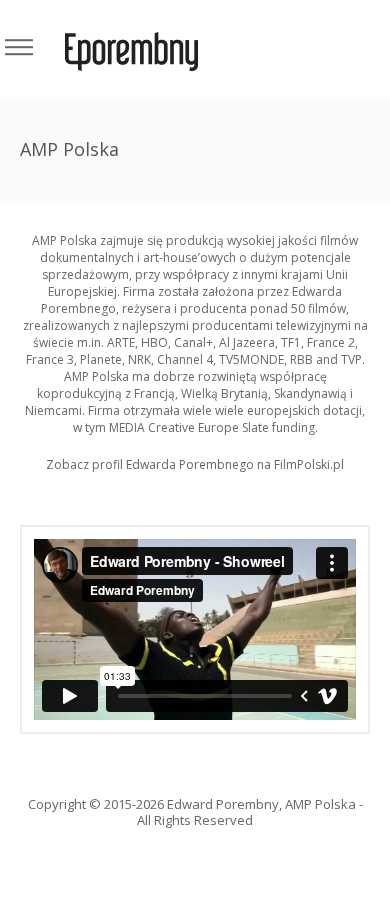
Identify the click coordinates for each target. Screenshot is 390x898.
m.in (89, 342)
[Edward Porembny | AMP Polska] (131, 49)
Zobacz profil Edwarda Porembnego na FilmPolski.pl (195, 464)
